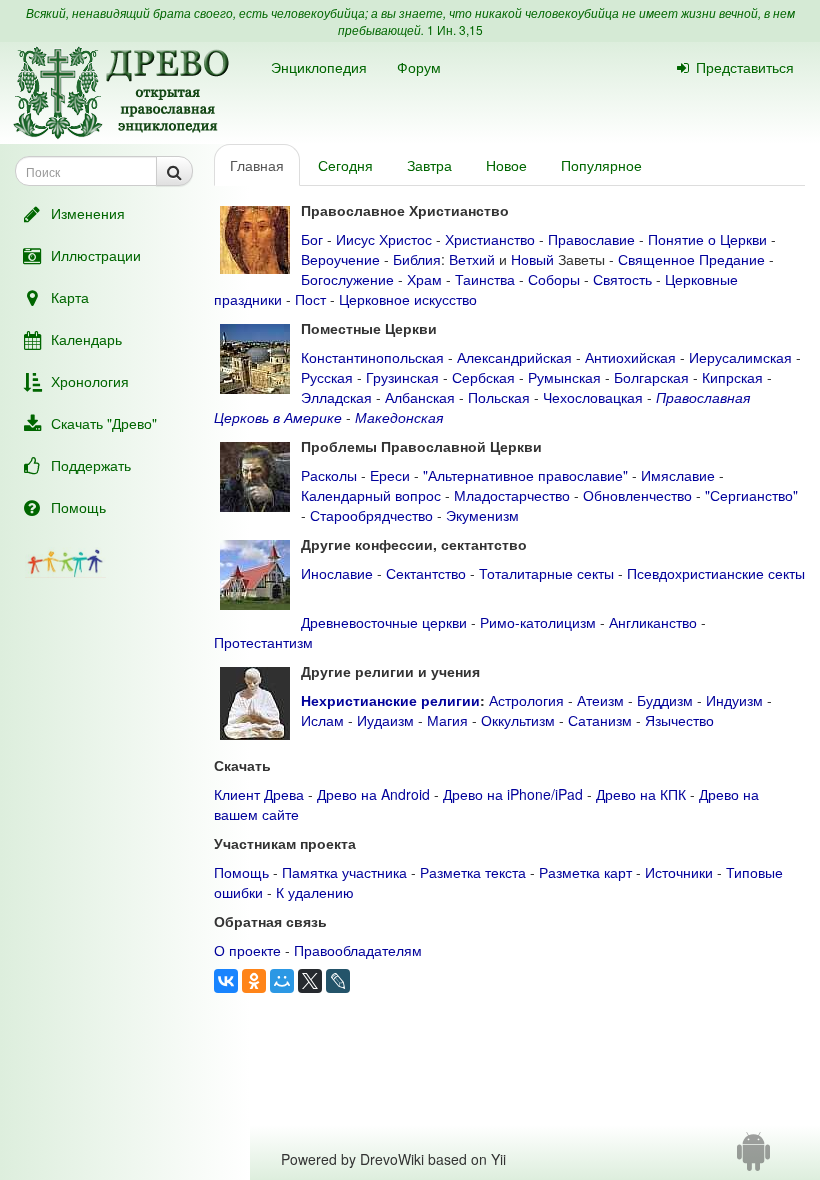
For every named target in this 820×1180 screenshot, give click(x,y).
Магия (447, 720)
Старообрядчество (371, 515)
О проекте (247, 950)
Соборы (554, 279)
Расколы (329, 475)
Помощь (78, 507)
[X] (310, 981)
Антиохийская (630, 357)
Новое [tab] (506, 165)
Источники (679, 872)
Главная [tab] (257, 165)
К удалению (315, 892)
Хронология (90, 381)
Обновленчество (637, 495)
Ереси (390, 475)
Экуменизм (482, 515)
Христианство (490, 239)
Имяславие (678, 475)
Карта (70, 297)
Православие (591, 239)
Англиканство (653, 622)
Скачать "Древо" (104, 423)
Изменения (88, 213)
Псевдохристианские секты (716, 573)
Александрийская (514, 357)
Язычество (679, 720)
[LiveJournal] (338, 981)
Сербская (483, 377)
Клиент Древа (259, 794)
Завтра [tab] (429, 165)
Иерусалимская (740, 357)
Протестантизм (263, 642)
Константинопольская (372, 357)
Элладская (336, 397)
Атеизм (600, 700)
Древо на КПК (641, 794)
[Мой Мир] (282, 981)
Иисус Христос (384, 239)
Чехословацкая (593, 397)
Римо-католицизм (538, 622)
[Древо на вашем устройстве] (753, 1159)
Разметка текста (473, 872)
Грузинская (402, 377)
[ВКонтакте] (226, 981)
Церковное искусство (408, 299)
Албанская (420, 397)
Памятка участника (344, 872)
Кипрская (732, 377)
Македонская (399, 417)
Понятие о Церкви (707, 239)
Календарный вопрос (371, 495)
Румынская (564, 377)
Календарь (86, 339)
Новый (532, 259)
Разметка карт (585, 872)
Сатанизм (600, 720)
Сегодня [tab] (345, 165)
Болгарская (651, 377)
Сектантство (426, 573)
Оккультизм (518, 720)
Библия (417, 259)
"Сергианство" (751, 495)
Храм (424, 279)
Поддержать (91, 465)
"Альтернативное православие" (525, 475)
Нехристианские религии (390, 700)
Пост (310, 299)
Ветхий (472, 259)
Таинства (485, 279)
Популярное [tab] (601, 165)
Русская (327, 377)
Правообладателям (358, 950)
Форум (419, 67)
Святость (622, 279)
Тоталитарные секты (546, 573)
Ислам (322, 720)
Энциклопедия (319, 67)
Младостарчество (512, 495)
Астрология (526, 700)
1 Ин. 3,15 (455, 29)
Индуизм (734, 700)
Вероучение (340, 259)
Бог (312, 239)
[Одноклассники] (254, 981)
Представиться (745, 67)
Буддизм (665, 700)
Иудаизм (385, 720)
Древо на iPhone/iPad (513, 794)
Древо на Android (373, 794)
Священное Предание (691, 259)
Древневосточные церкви (384, 622)
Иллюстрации (96, 255)
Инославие (337, 573)
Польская (499, 397)
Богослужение (347, 279)
